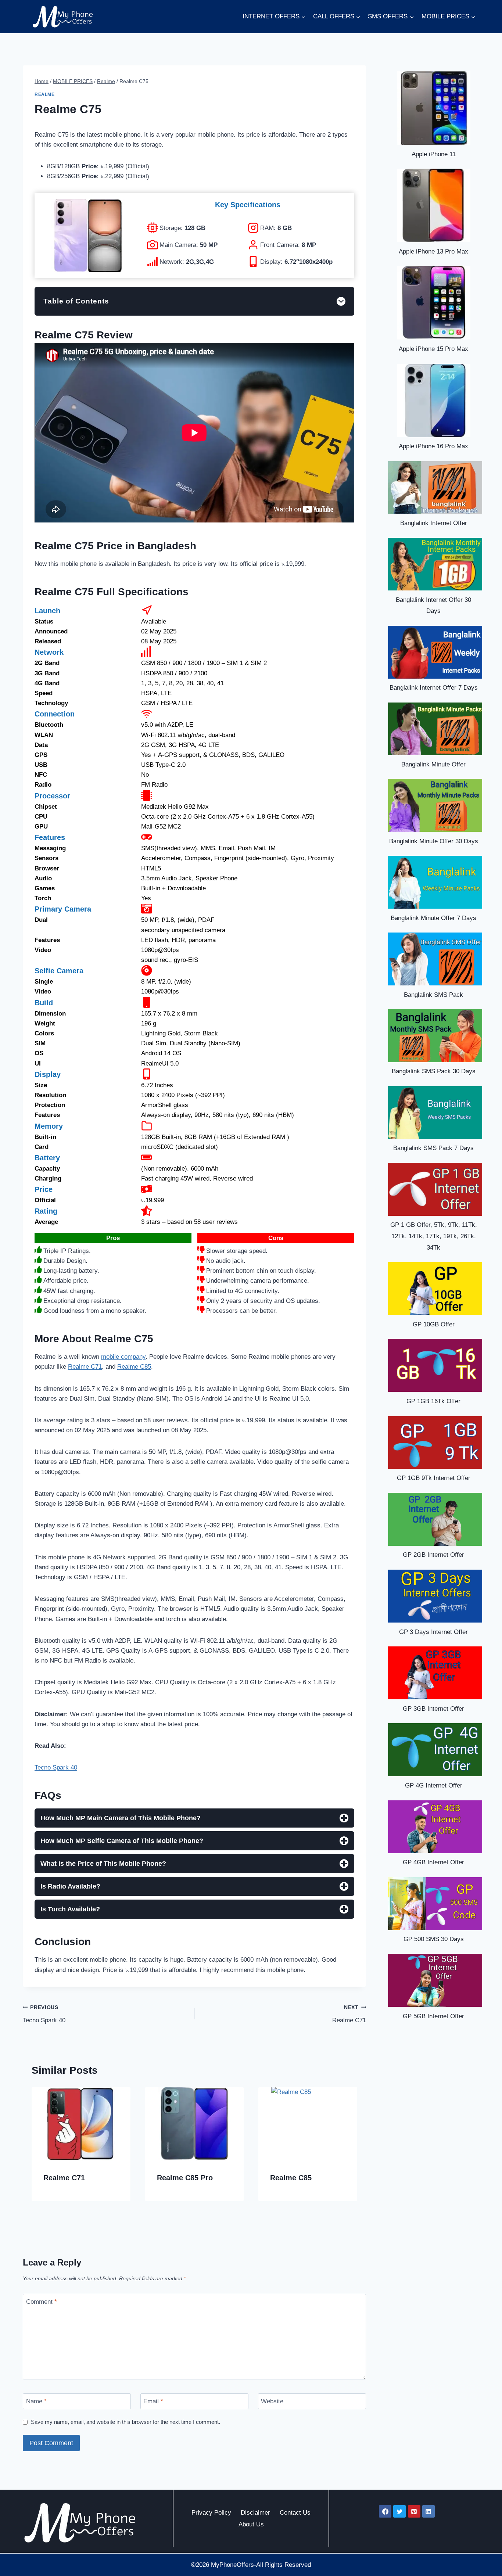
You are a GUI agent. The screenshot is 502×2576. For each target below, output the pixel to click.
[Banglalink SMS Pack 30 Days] (435, 1036)
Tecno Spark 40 (56, 1767)
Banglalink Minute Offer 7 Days (433, 918)
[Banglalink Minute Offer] (435, 729)
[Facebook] (385, 2511)
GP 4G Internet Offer (434, 1785)
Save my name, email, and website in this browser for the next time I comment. (125, 2422)
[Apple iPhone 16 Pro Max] (434, 400)
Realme (45, 94)
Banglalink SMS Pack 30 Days (434, 1071)
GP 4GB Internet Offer (433, 1862)
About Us (251, 2524)
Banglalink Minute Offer (433, 764)
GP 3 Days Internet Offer (433, 1632)
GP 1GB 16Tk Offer (433, 1401)
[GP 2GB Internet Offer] (435, 1519)
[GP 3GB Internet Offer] (435, 1673)
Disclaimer (255, 2513)
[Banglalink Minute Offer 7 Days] (435, 882)
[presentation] (81, 2124)
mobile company (123, 1357)
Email (153, 2401)
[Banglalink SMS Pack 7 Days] (435, 1113)
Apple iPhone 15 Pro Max (433, 349)
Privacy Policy (211, 2513)
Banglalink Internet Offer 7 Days (434, 688)
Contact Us (295, 2513)
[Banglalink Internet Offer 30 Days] (435, 564)
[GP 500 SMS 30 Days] (435, 1904)
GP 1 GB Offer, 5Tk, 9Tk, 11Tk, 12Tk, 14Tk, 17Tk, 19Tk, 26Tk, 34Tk (434, 1236)
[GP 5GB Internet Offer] (435, 1980)
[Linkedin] (429, 2511)
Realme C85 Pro (185, 2178)
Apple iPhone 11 (434, 154)
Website (272, 2401)
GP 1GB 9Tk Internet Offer (434, 1478)
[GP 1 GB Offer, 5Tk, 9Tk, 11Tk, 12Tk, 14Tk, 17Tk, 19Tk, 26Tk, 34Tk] (435, 1189)
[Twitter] (399, 2511)
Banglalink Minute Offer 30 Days (434, 841)
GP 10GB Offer (434, 1324)
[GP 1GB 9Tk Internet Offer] (435, 1443)
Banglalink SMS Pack (433, 995)
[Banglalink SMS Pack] (435, 959)
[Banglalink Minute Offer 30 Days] (435, 805)
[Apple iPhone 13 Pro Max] (434, 205)
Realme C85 (134, 1367)
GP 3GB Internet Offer (433, 1709)
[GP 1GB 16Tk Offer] (435, 1365)
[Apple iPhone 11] (434, 108)
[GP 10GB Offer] (435, 1289)
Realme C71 (85, 1367)
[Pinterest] (414, 2511)
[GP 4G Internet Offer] (435, 1750)
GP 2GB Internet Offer (433, 1555)
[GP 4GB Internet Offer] (435, 1827)
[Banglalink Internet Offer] (435, 488)
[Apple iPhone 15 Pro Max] (434, 303)
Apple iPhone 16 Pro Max (433, 446)
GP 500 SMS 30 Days (434, 1939)
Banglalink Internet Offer (434, 523)
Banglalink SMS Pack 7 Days (433, 1148)
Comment (42, 2302)
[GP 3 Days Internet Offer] (435, 1596)
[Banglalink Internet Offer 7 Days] (435, 652)
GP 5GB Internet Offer (433, 2016)
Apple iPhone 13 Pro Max (433, 252)
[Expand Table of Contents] (341, 301)
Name (36, 2401)
